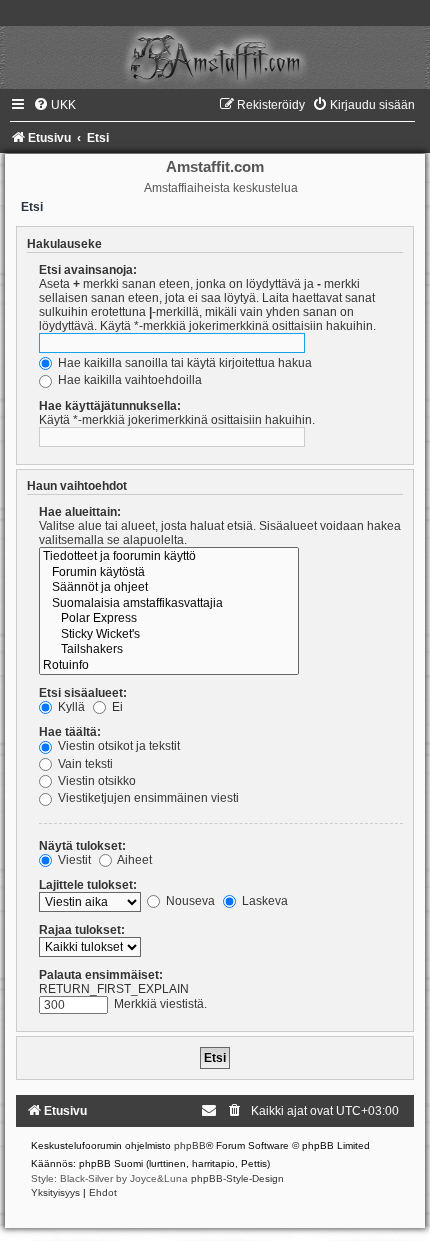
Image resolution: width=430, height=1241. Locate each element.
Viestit (73, 860)
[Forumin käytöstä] (169, 573)
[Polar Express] (169, 619)
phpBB (190, 1145)
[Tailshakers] (169, 650)
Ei (116, 707)
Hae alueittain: (80, 512)
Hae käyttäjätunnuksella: (110, 406)
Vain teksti (84, 764)
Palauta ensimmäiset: (101, 975)
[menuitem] (54, 105)
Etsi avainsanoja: (88, 270)
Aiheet (133, 860)
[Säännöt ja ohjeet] (169, 588)
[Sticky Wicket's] (169, 635)
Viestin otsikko (95, 781)
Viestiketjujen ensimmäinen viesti (147, 798)
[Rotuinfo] (169, 666)
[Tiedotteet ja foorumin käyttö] (169, 557)
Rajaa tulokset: (82, 930)
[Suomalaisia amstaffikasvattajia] (169, 604)
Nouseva (189, 901)
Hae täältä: (70, 732)
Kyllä (70, 707)
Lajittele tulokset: (88, 885)
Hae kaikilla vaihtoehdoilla (128, 380)
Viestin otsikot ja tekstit (117, 746)
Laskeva (263, 901)
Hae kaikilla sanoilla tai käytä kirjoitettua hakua (183, 363)
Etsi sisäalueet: (83, 693)
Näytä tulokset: (82, 846)
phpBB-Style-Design (237, 1178)
